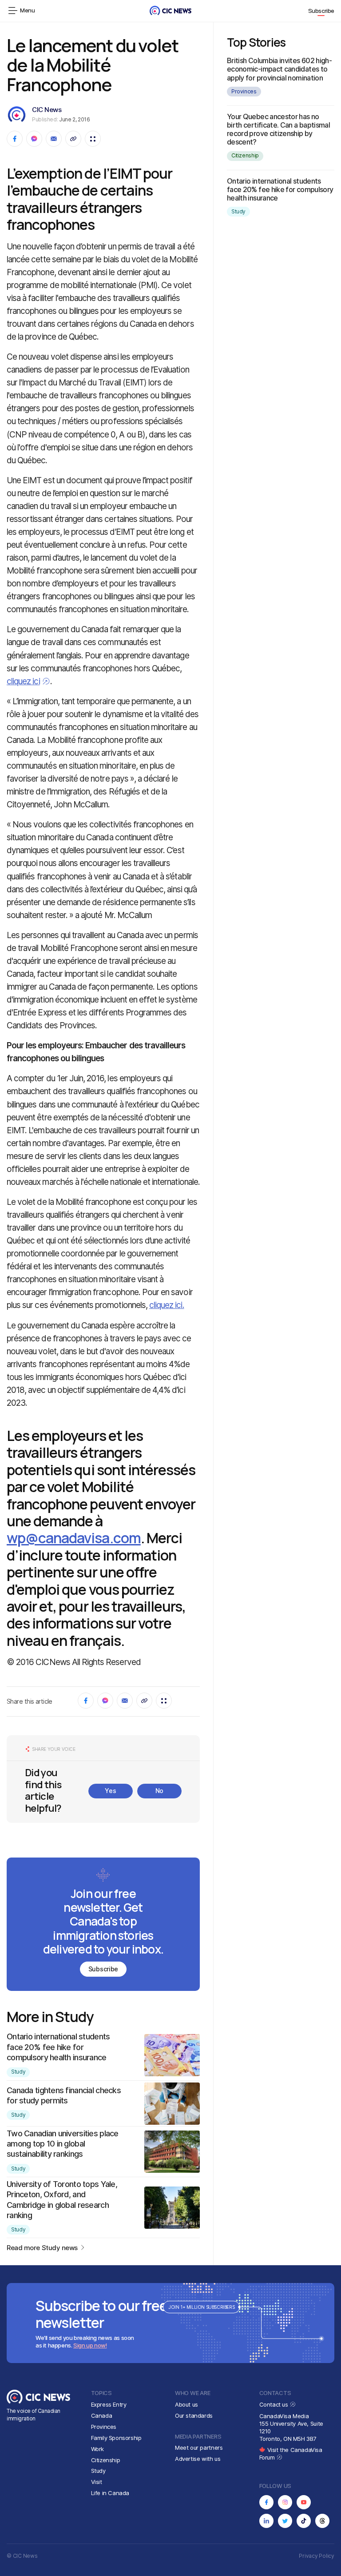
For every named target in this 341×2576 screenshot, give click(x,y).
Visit (97, 2482)
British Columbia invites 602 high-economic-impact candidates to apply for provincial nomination (279, 69)
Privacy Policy (317, 2556)
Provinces (244, 91)
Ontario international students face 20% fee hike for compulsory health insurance (58, 2047)
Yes (110, 1791)
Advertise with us (198, 2459)
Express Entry (109, 2404)
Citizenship (245, 155)
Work (97, 2449)
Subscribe (321, 11)
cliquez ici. (167, 1305)
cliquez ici (23, 681)
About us (186, 2404)
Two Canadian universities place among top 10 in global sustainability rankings (63, 2144)
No (159, 1791)
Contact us (275, 2404)
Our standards (194, 2416)
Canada (102, 2416)
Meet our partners (199, 2448)
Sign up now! (90, 2345)
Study (18, 2072)
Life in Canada (110, 2493)
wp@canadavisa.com (74, 1538)
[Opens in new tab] (266, 2502)
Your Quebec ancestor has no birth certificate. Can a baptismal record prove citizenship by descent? (278, 129)
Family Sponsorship (116, 2438)
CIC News (47, 110)
